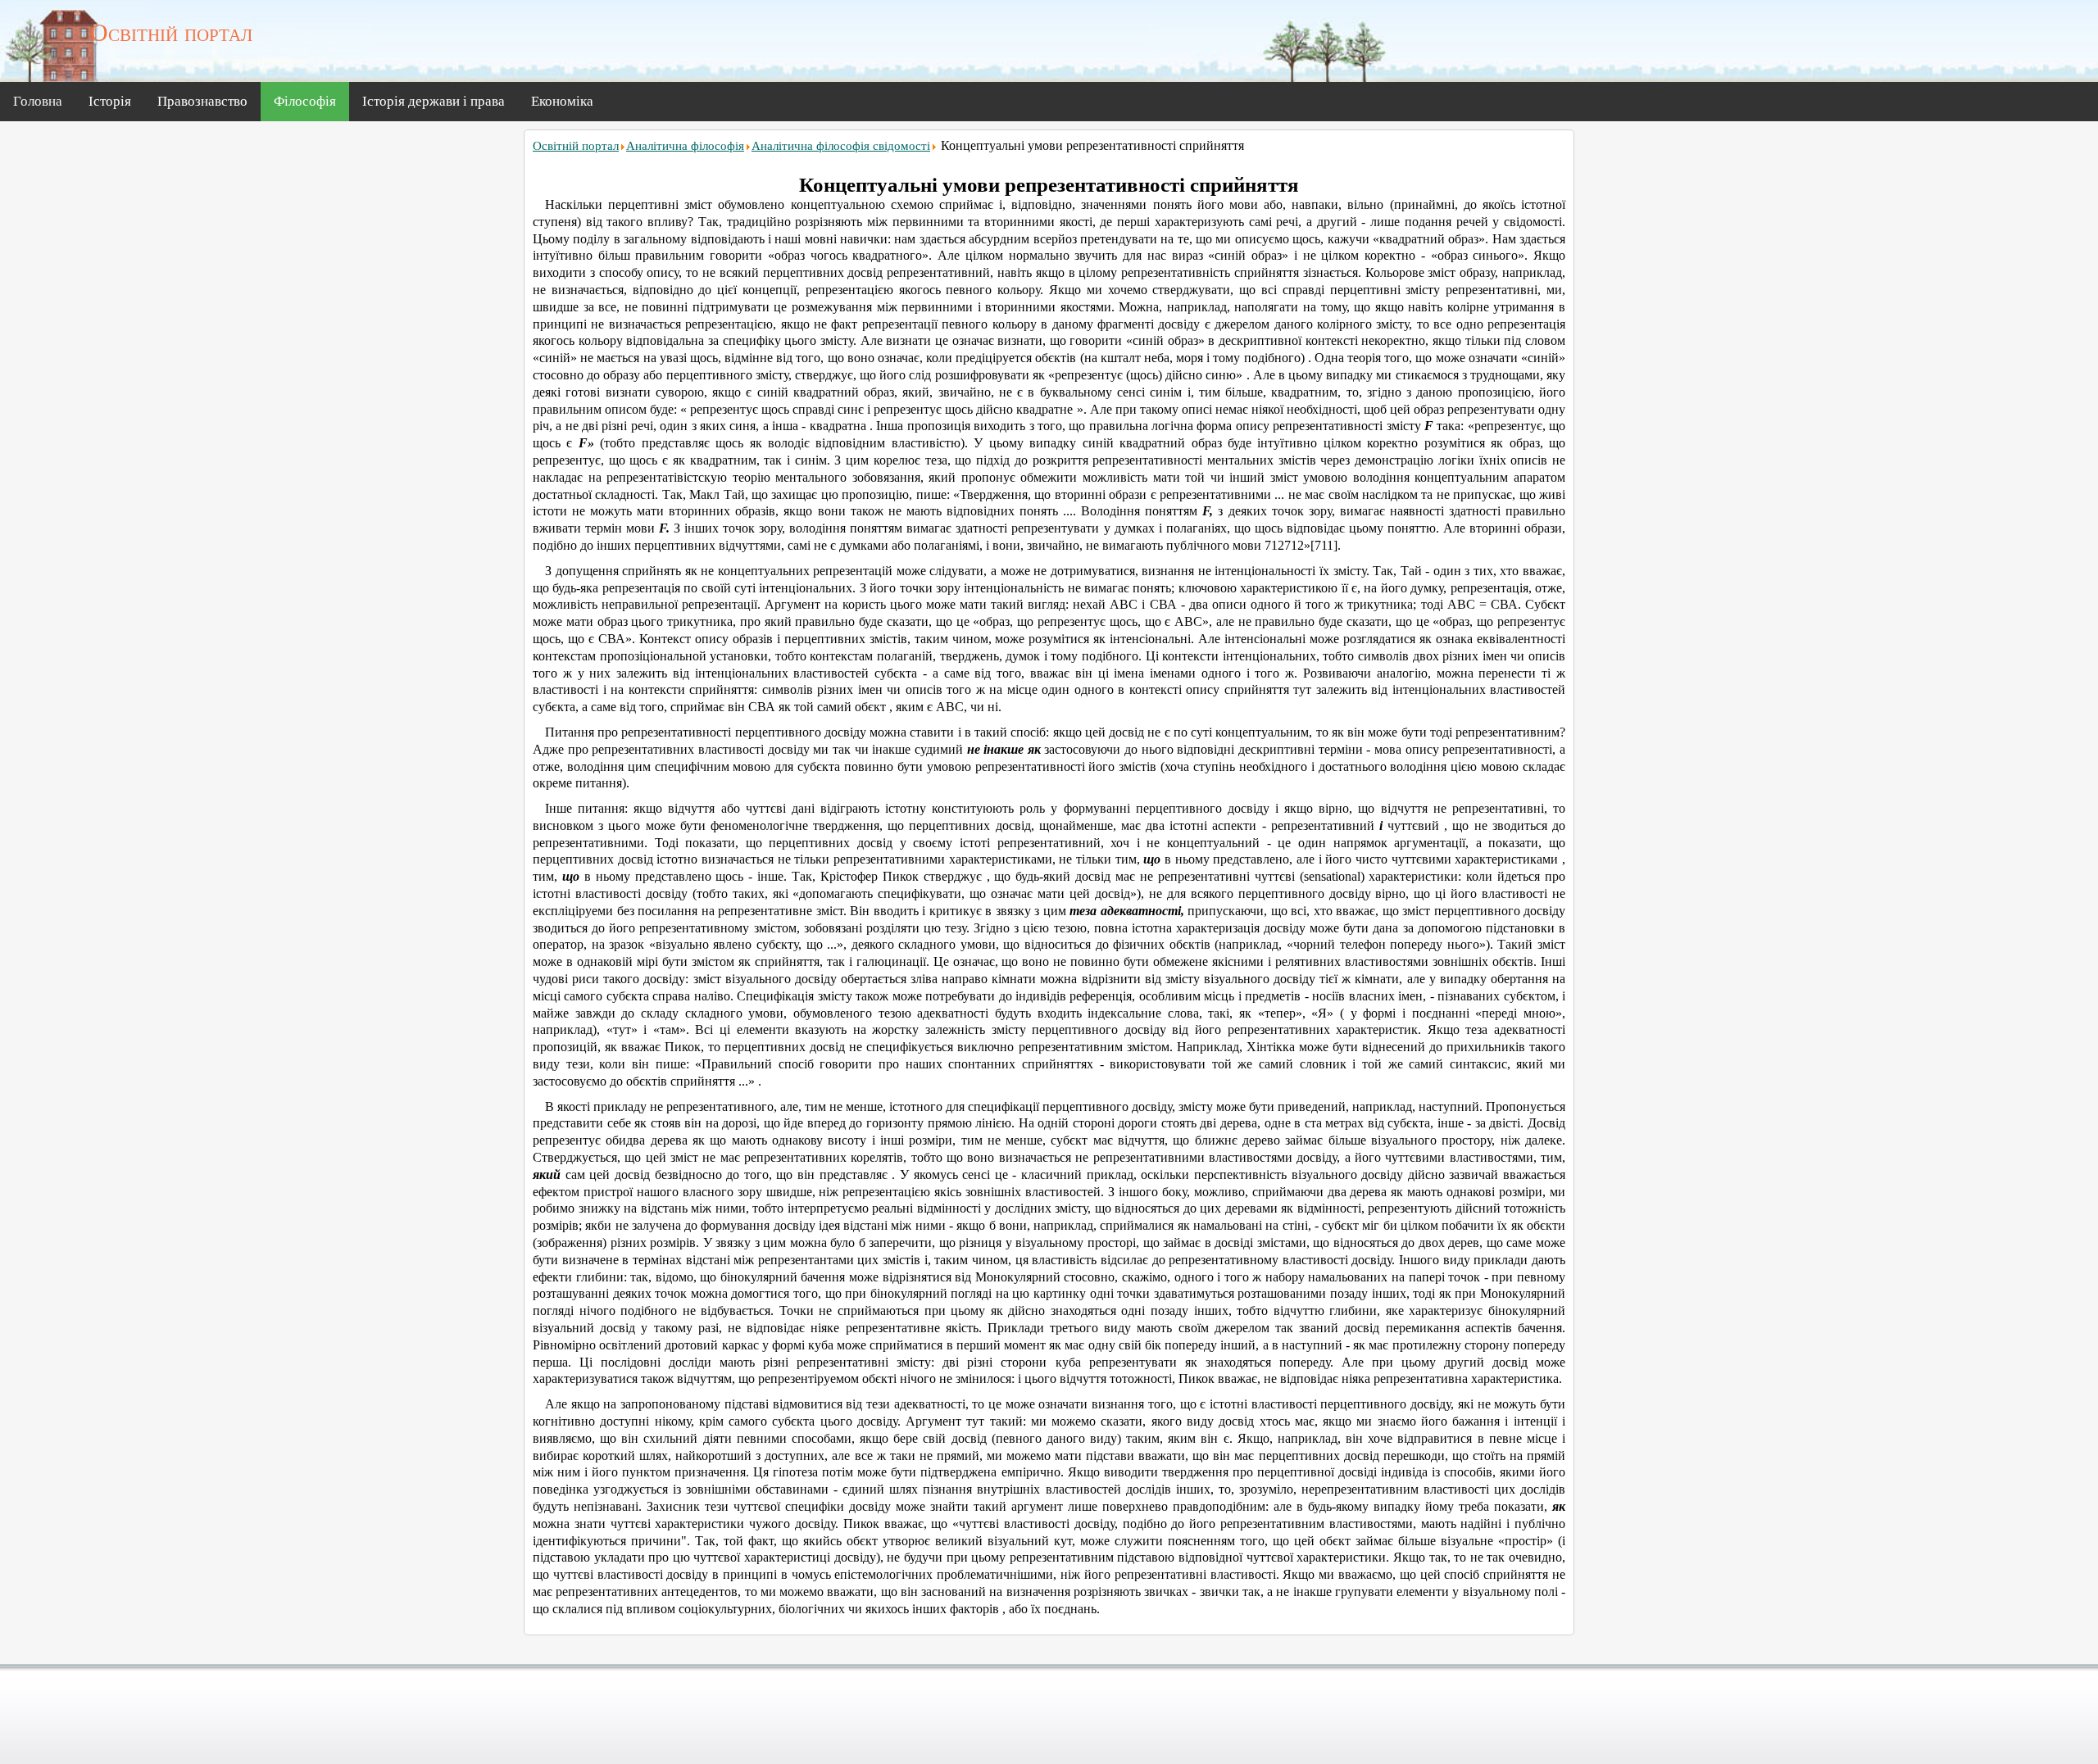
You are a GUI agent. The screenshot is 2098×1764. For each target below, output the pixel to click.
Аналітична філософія (685, 146)
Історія (110, 101)
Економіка (562, 101)
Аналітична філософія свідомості (841, 146)
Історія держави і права (434, 101)
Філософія (305, 101)
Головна (38, 101)
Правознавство (202, 101)
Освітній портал (576, 146)
